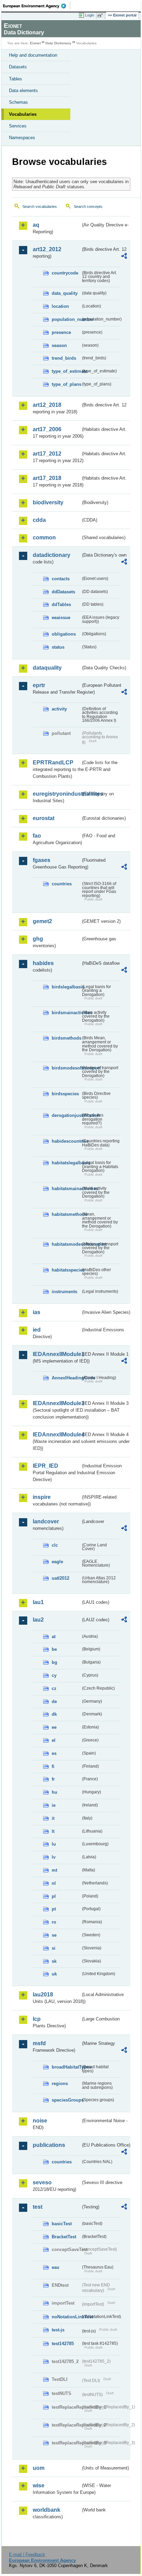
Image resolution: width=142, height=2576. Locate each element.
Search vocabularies (40, 206)
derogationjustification (66, 1115)
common (44, 537)
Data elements (23, 91)
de (54, 1701)
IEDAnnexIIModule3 (57, 1403)
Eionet (35, 43)
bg (54, 1662)
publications (49, 2145)
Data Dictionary (58, 43)
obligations (64, 634)
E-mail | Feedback (27, 2555)
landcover (46, 1521)
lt (53, 1831)
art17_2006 (47, 429)
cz (54, 1688)
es (54, 1753)
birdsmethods (66, 1038)
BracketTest (64, 2237)
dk (54, 1714)
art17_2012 (47, 454)
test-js (58, 2330)
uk (54, 1974)
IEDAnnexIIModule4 (57, 1435)
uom (39, 2468)
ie (54, 1805)
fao (37, 836)
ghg (38, 939)
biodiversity (48, 502)
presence (61, 332)
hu (54, 1792)
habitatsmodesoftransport (66, 1244)
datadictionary (52, 555)
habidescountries (66, 1141)
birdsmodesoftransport (66, 1068)
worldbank (47, 2510)
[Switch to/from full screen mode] (101, 15)
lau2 (38, 1620)
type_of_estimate (66, 371)
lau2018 (43, 1995)
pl (54, 1896)
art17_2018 (47, 478)
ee (54, 1727)
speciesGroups (66, 2100)
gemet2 (42, 921)
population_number (66, 319)
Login (90, 15)
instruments (64, 1292)
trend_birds (64, 358)
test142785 (63, 2344)
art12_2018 (47, 405)
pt (54, 1909)
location (60, 306)
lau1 (38, 1602)
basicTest (62, 2224)
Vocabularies (23, 114)
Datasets (18, 67)
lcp (37, 2019)
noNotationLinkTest (66, 2317)
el (54, 1740)
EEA (37, 6)
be (54, 1649)
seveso (42, 2182)
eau (55, 2267)
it (53, 1818)
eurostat (44, 818)
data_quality (65, 293)
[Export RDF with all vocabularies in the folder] (124, 257)
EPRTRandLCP (53, 763)
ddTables (61, 604)
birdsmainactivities (66, 1013)
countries (62, 884)
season (59, 345)
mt (54, 1870)
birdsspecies (65, 1094)
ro (54, 1922)
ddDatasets (63, 592)
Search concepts (88, 206)
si (54, 1948)
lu (54, 1844)
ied (37, 1330)
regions (60, 2084)
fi (53, 1766)
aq (36, 225)
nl (54, 1883)
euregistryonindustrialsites (57, 794)
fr (53, 1779)
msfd (39, 2043)
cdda (39, 520)
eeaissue (61, 618)
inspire (42, 1497)
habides (43, 963)
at (54, 1637)
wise (39, 2485)
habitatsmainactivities (66, 1189)
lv (54, 1857)
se (54, 1935)
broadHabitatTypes (66, 2067)
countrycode (65, 273)
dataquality (47, 668)
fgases (42, 860)
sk (54, 1961)
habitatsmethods (66, 1214)
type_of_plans (66, 384)
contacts (61, 579)
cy (54, 1675)
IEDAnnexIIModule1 (57, 1354)
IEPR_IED (45, 1466)
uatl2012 (60, 1578)
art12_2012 (47, 249)
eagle (57, 1562)
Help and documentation (33, 55)
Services (18, 126)
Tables (16, 79)
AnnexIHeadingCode (66, 1378)
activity (59, 709)
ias (37, 1312)
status (58, 647)
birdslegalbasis (66, 987)
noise (40, 2121)
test (38, 2207)
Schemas (18, 102)
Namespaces (22, 138)
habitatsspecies (66, 1270)
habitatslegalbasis (66, 1163)
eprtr (39, 685)
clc (55, 1545)
